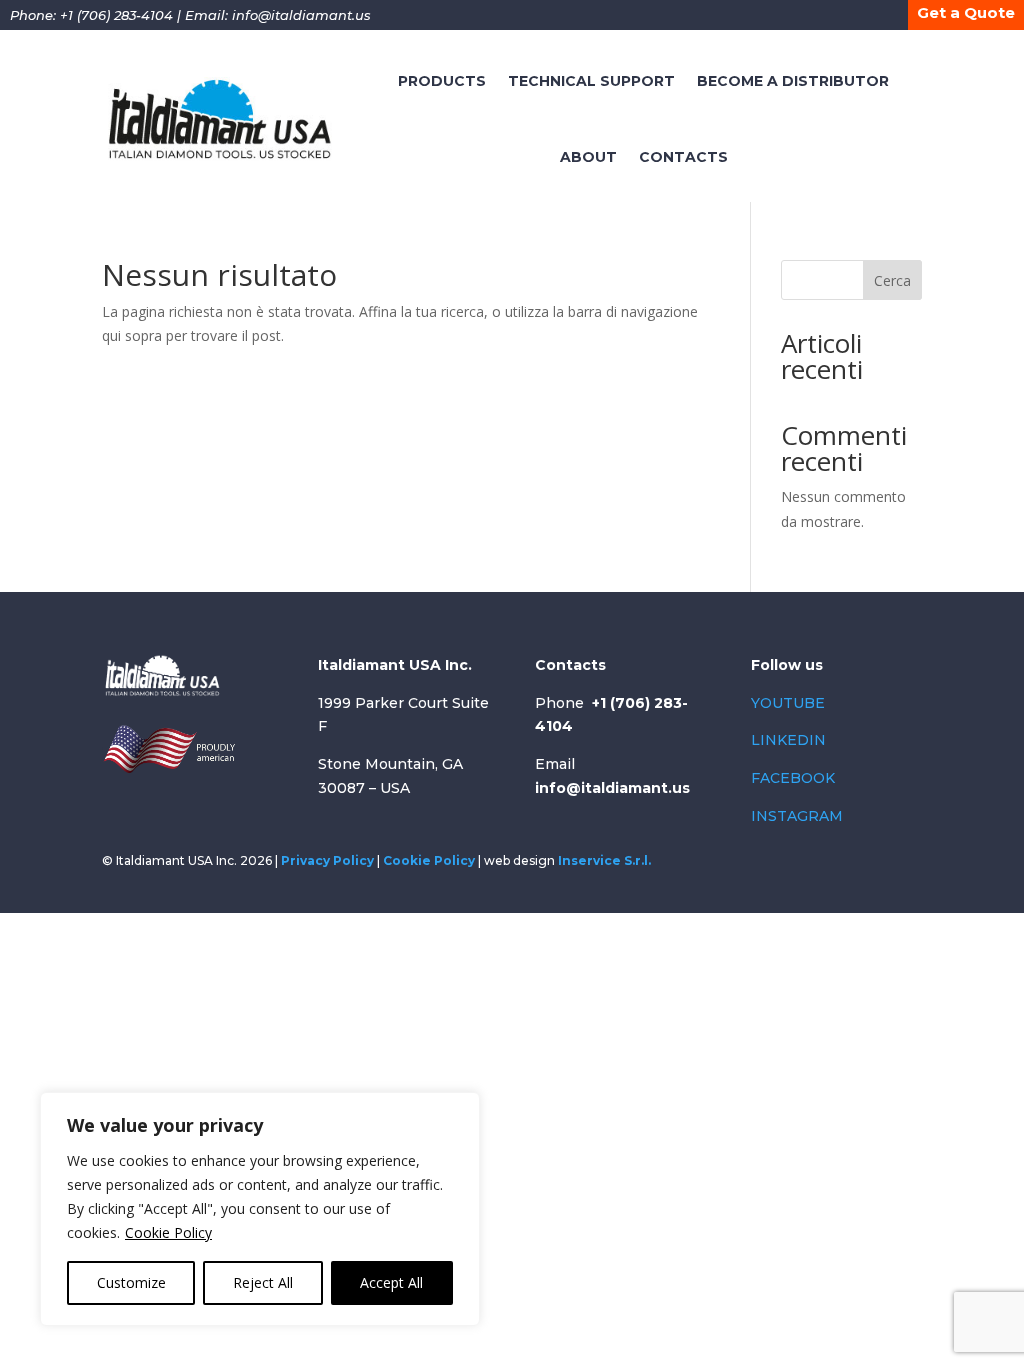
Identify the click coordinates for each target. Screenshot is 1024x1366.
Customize (131, 1282)
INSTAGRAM (797, 816)
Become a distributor (793, 81)
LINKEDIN (788, 740)
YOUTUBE (788, 703)
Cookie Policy (168, 1232)
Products (442, 81)
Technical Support (591, 81)
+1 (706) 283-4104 (116, 15)
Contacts (683, 157)
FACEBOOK (793, 778)
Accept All (391, 1282)
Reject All (263, 1282)
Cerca (892, 280)
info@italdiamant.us (301, 15)
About (588, 157)
